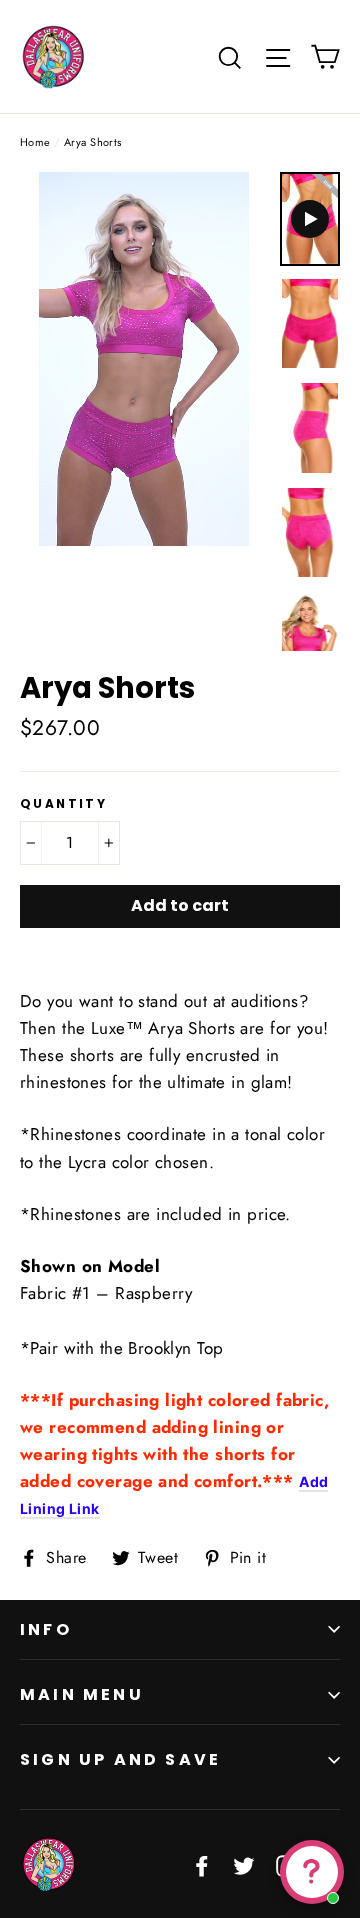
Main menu (82, 1694)
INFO (46, 1629)
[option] (144, 359)
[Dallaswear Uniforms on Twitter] (244, 1864)
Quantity (63, 804)
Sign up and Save (120, 1759)
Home (35, 142)
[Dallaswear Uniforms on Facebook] (202, 1864)
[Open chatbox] (312, 1872)
